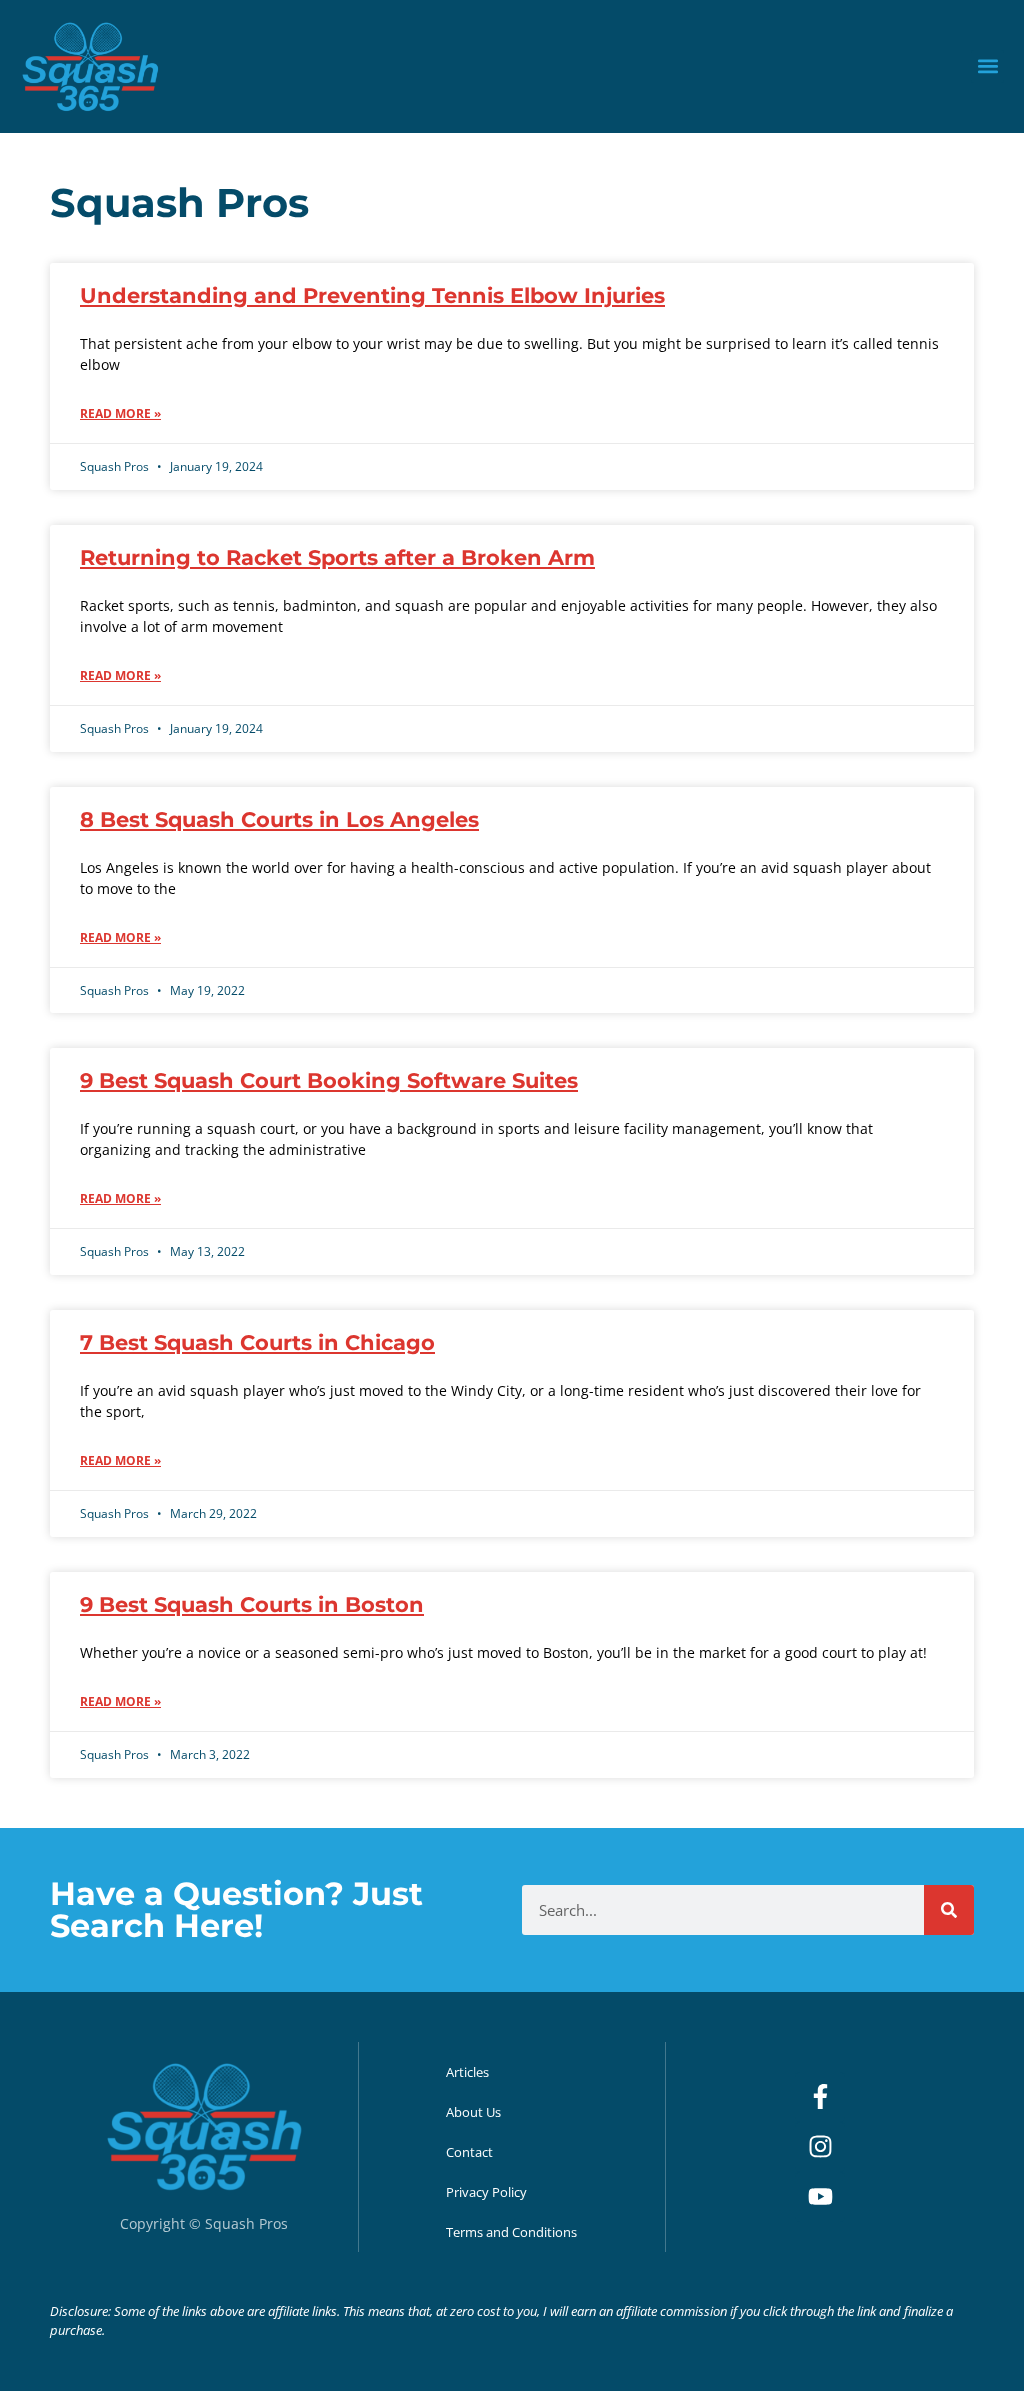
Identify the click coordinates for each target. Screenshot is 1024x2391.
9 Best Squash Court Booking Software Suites (329, 1080)
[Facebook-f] (820, 2097)
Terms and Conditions (511, 2232)
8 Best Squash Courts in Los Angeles (279, 819)
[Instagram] (820, 2147)
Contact (469, 2152)
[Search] (949, 1910)
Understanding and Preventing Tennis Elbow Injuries (372, 295)
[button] (987, 66)
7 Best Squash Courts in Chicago (257, 1342)
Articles (467, 2072)
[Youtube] (820, 2197)
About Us (473, 2112)
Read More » (120, 413)
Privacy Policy (486, 2192)
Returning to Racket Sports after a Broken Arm (337, 557)
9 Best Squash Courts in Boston (252, 1604)
